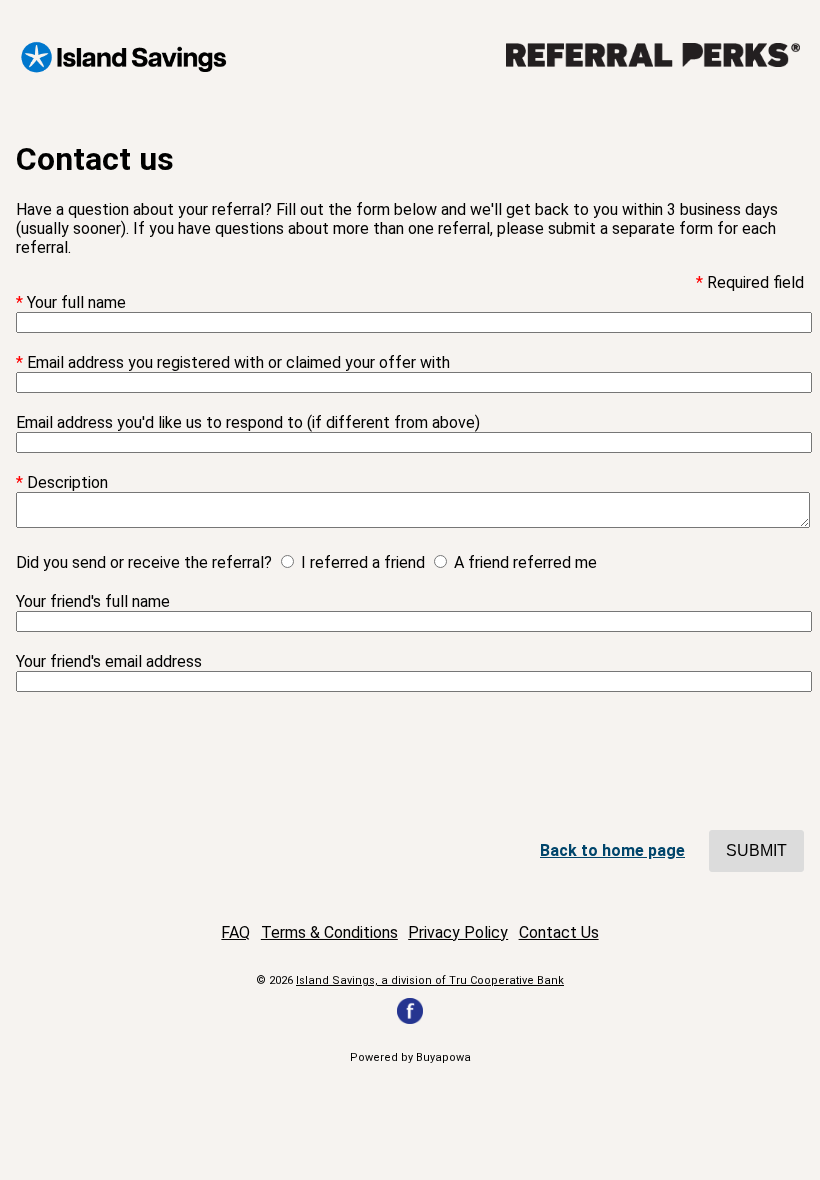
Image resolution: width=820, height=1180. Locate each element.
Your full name (76, 302)
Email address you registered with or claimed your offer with (238, 362)
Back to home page (612, 850)
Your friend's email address (109, 661)
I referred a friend (363, 562)
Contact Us (559, 932)
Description (67, 482)
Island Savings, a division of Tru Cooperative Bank (430, 980)
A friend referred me (525, 562)
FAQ (235, 932)
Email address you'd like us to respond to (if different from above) (248, 422)
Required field (755, 282)
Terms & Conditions (329, 932)
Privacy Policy (458, 932)
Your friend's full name (93, 601)
